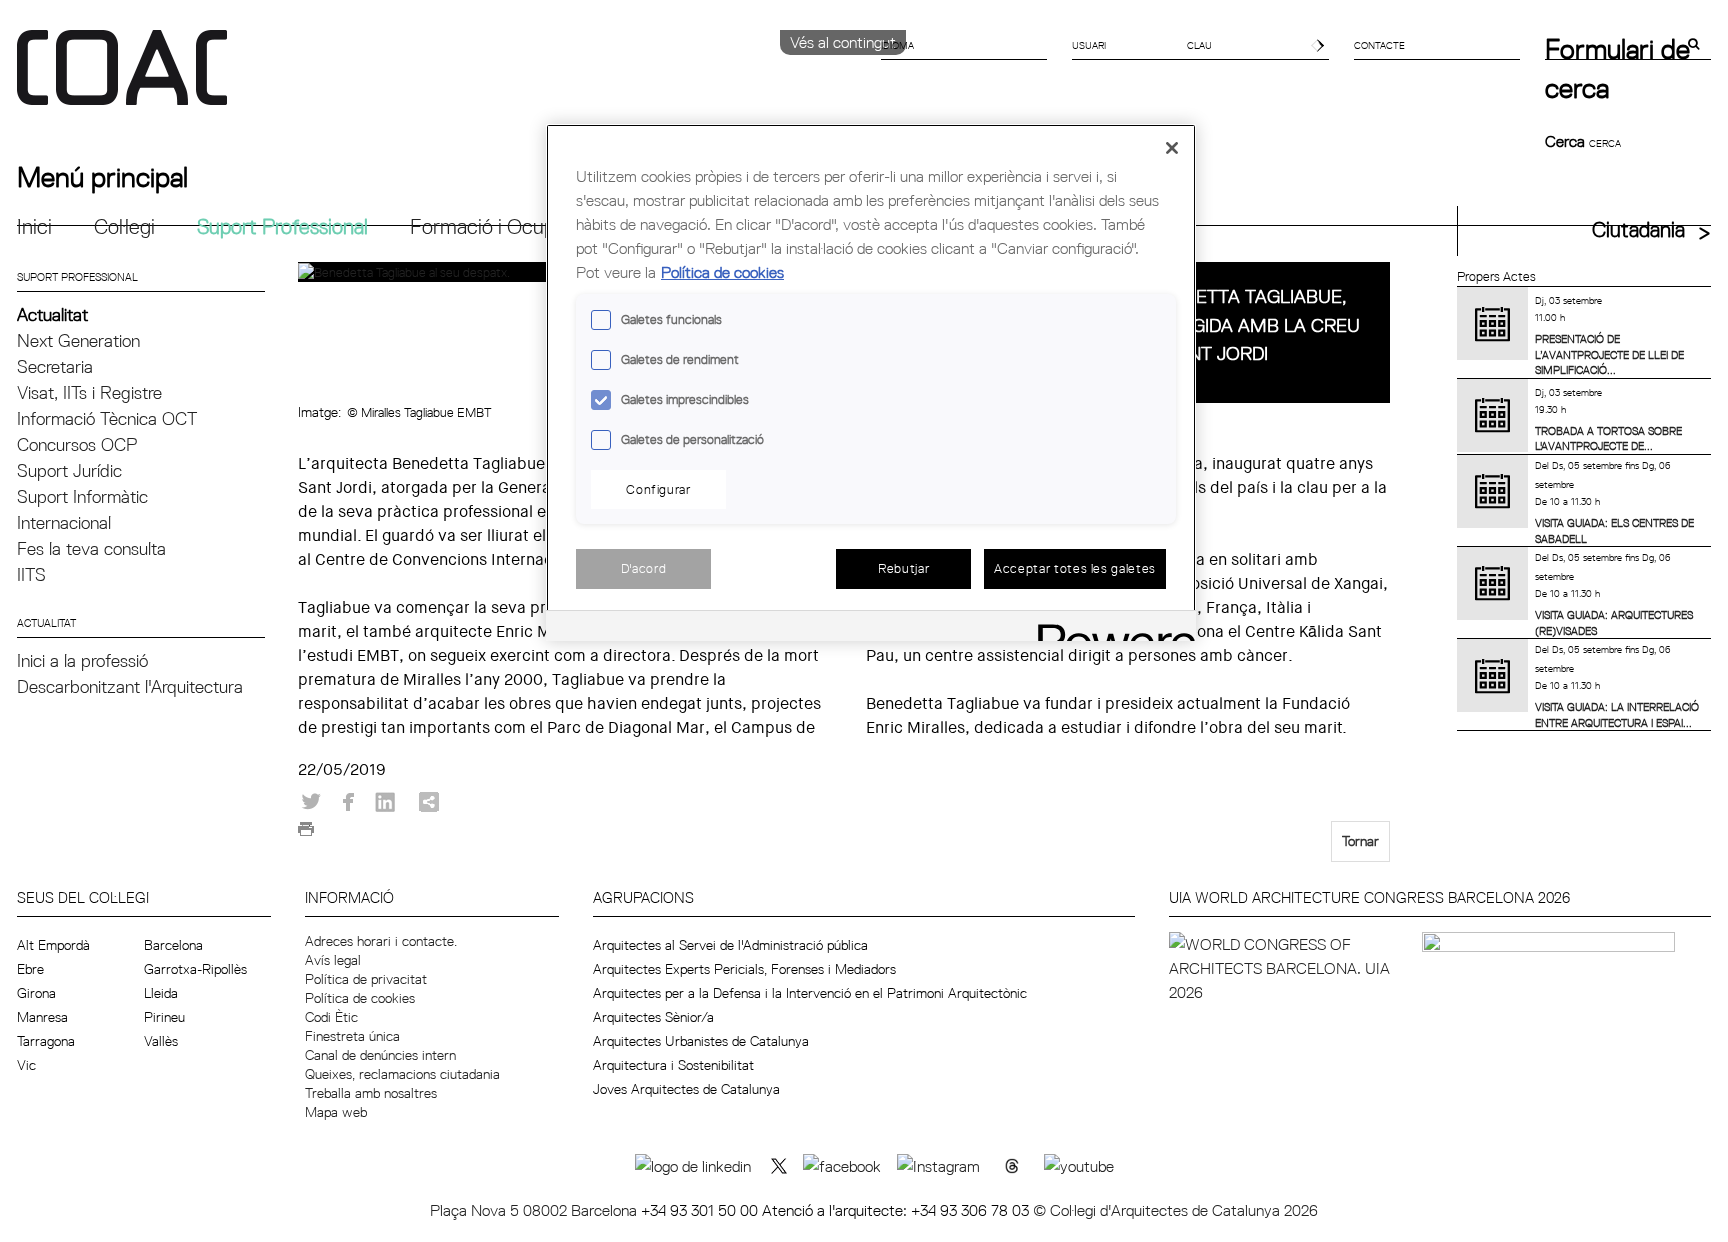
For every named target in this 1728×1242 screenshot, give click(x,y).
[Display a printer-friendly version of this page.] (306, 834)
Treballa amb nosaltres (371, 1093)
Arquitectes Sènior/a (653, 1017)
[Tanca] (1172, 148)
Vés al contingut (843, 42)
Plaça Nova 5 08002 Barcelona (535, 1210)
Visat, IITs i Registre (89, 392)
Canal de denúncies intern (380, 1055)
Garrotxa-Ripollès (195, 969)
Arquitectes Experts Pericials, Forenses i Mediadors (744, 969)
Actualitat (52, 314)
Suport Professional (282, 226)
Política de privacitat (366, 979)
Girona (36, 993)
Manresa (42, 1017)
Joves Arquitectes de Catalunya (686, 1089)
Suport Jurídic (69, 470)
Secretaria (55, 366)
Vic (26, 1065)
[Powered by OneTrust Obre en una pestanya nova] (1110, 628)
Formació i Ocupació (500, 226)
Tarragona (46, 1041)
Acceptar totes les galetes (1075, 568)
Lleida (161, 993)
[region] (871, 382)
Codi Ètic (331, 1017)
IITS (31, 574)
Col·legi (124, 226)
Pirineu (164, 1017)
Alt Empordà (53, 945)
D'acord (644, 568)
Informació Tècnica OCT (107, 418)
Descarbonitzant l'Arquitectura (130, 686)
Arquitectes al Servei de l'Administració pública (730, 945)
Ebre (30, 969)
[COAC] (440, 79)
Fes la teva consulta (91, 548)
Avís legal (333, 960)
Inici (34, 226)
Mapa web (336, 1112)
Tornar (1360, 841)
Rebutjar (903, 568)
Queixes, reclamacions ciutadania (402, 1074)
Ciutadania (1638, 229)
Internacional (64, 522)
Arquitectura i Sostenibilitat (673, 1065)
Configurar (658, 489)
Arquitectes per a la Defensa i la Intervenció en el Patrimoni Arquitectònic (810, 993)
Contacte (1379, 45)
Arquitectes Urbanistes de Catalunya (701, 1041)
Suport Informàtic (82, 496)
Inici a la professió (82, 660)
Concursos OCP (77, 444)
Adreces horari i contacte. (381, 941)
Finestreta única (352, 1036)
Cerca (1567, 141)
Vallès (161, 1041)
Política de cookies (360, 998)
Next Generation (78, 340)
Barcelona (173, 945)
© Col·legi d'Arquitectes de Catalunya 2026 (1175, 1210)
